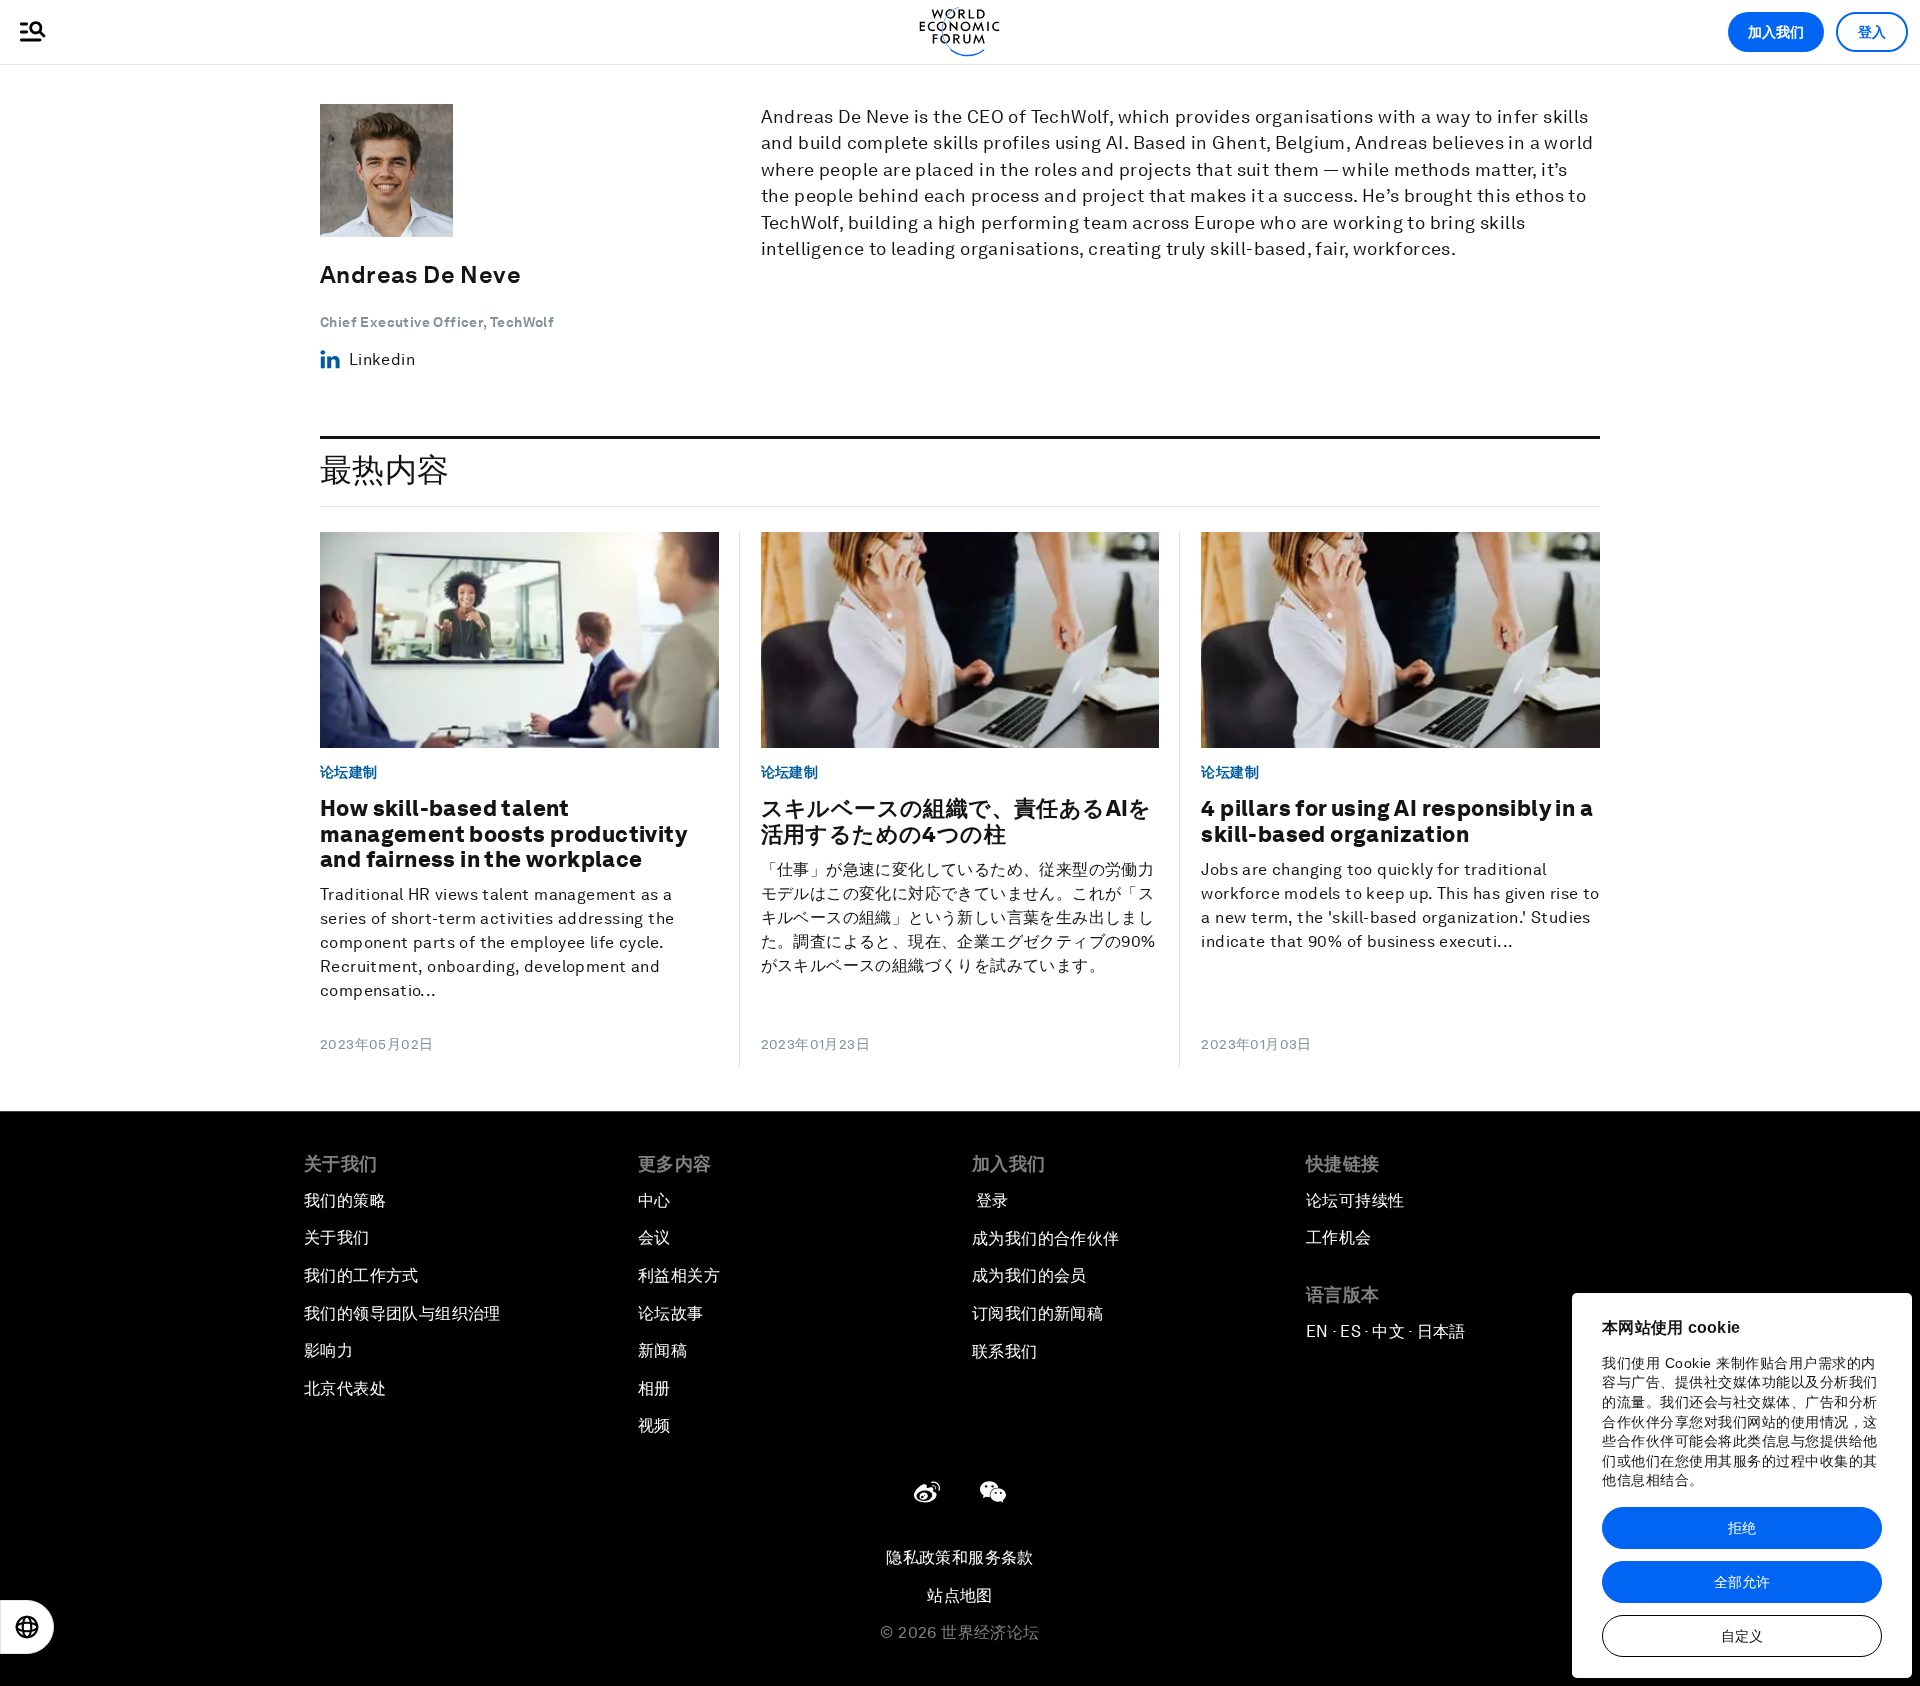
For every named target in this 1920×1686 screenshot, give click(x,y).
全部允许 (1742, 1582)
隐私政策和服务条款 (960, 1557)
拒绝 (1742, 1528)
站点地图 (960, 1595)
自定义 (1742, 1636)
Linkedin (382, 359)
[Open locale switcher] (27, 1627)
